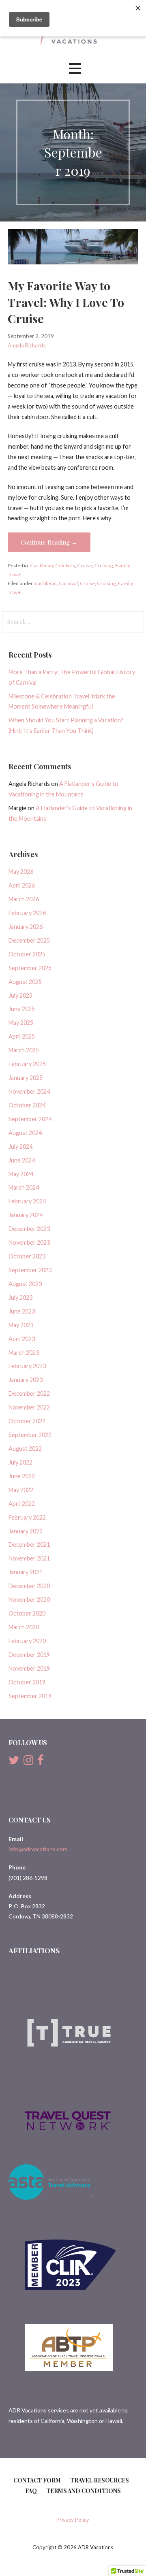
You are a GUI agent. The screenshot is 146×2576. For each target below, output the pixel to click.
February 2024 (27, 1201)
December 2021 (29, 1545)
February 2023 (27, 1366)
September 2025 (30, 968)
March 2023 (24, 1353)
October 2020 (27, 1613)
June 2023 (22, 1311)
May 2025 (21, 1023)
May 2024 (21, 1174)
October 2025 (27, 954)
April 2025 (22, 1036)
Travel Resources (100, 2480)
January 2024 (26, 1215)
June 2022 (22, 1476)
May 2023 (21, 1325)
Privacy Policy (73, 2520)
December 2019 (29, 1655)
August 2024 (25, 1133)
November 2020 (29, 1600)
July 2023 (20, 1298)
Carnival (68, 583)
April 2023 (22, 1339)
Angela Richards (27, 345)
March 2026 (24, 899)
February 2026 (27, 913)
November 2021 (29, 1558)
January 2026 (26, 927)
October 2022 (27, 1421)
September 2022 (30, 1435)
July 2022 (20, 1462)
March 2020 (24, 1627)
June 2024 (22, 1160)
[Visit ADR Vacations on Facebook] (41, 1762)
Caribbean (42, 565)
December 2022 (29, 1393)
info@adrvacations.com (38, 1849)
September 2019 (30, 1696)
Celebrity (65, 565)
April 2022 (22, 1504)
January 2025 (26, 1078)
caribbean (46, 583)
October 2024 (27, 1105)
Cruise (85, 565)
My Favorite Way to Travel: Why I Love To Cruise (66, 302)
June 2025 (22, 1009)
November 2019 (29, 1668)
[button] (75, 69)
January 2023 (26, 1380)
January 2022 (26, 1531)
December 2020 (29, 1586)
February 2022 (27, 1517)
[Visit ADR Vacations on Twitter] (14, 1762)
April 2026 (22, 885)
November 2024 (29, 1091)
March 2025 (24, 1050)
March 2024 (24, 1187)
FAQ (31, 2491)
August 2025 (25, 982)
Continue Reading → (49, 542)
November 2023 (29, 1242)
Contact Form (37, 2480)
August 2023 (25, 1284)
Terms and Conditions (84, 2491)
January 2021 (26, 1572)
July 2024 (20, 1146)
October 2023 (27, 1256)
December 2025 (29, 940)
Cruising (104, 565)
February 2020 (27, 1641)
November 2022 (29, 1407)
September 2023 (30, 1270)
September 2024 (30, 1119)
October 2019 (27, 1682)
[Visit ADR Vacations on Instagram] (28, 1762)
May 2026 (21, 872)
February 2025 (27, 1064)
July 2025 (20, 995)
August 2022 (25, 1449)
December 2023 (29, 1229)
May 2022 (21, 1490)
